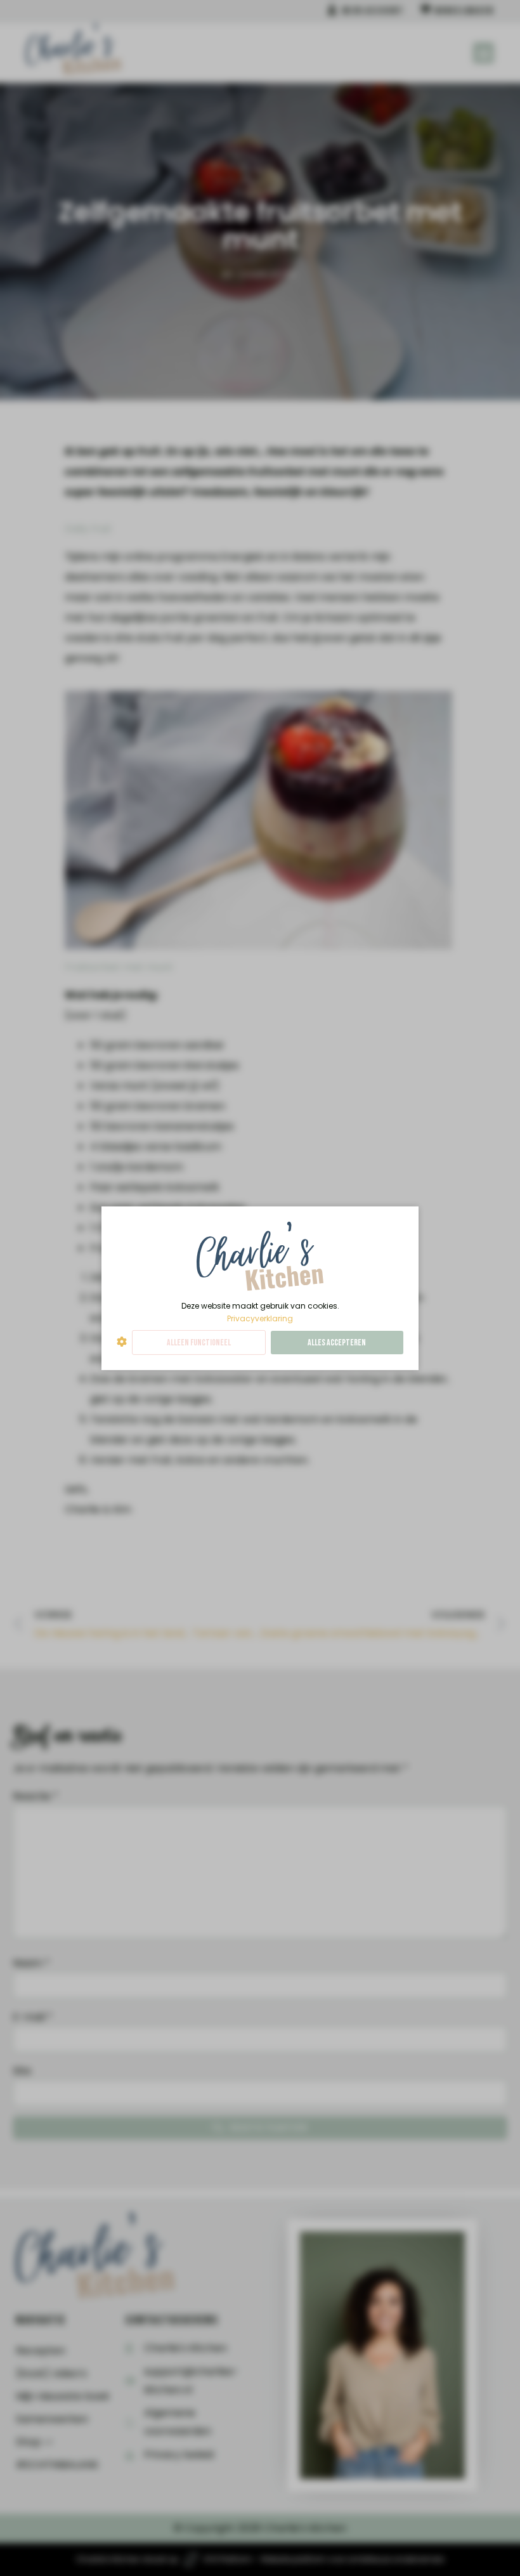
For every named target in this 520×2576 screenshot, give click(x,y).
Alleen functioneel (199, 1343)
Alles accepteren (337, 1343)
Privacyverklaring (260, 1318)
